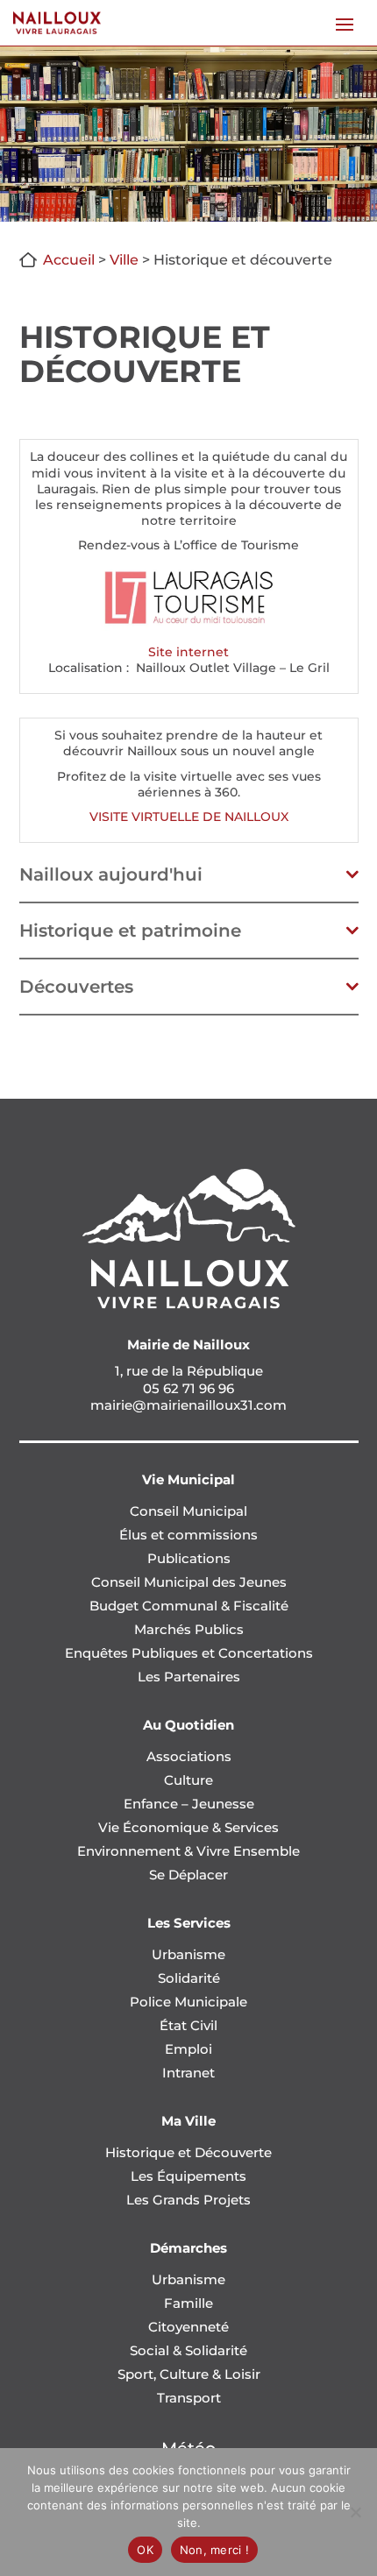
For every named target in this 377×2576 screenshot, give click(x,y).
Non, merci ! (214, 2550)
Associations (189, 1756)
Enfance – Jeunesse (189, 1804)
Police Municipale (188, 2002)
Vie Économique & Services (188, 1827)
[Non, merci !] (355, 2512)
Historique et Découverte (188, 2152)
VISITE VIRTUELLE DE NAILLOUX (189, 817)
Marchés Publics (189, 1629)
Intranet (188, 2073)
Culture (188, 1780)
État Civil (188, 2025)
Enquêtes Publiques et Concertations (189, 1653)
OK (145, 2550)
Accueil (69, 260)
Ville (124, 260)
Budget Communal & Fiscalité (189, 1606)
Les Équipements (188, 2176)
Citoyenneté (188, 2327)
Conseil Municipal (188, 1511)
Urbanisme (188, 1954)
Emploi (188, 2049)
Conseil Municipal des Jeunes (189, 1582)
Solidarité (189, 1978)
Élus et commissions (188, 1535)
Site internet (188, 652)
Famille (188, 2303)
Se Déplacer (188, 1875)
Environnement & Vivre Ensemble (188, 1851)
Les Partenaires (189, 1677)
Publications (189, 1558)
